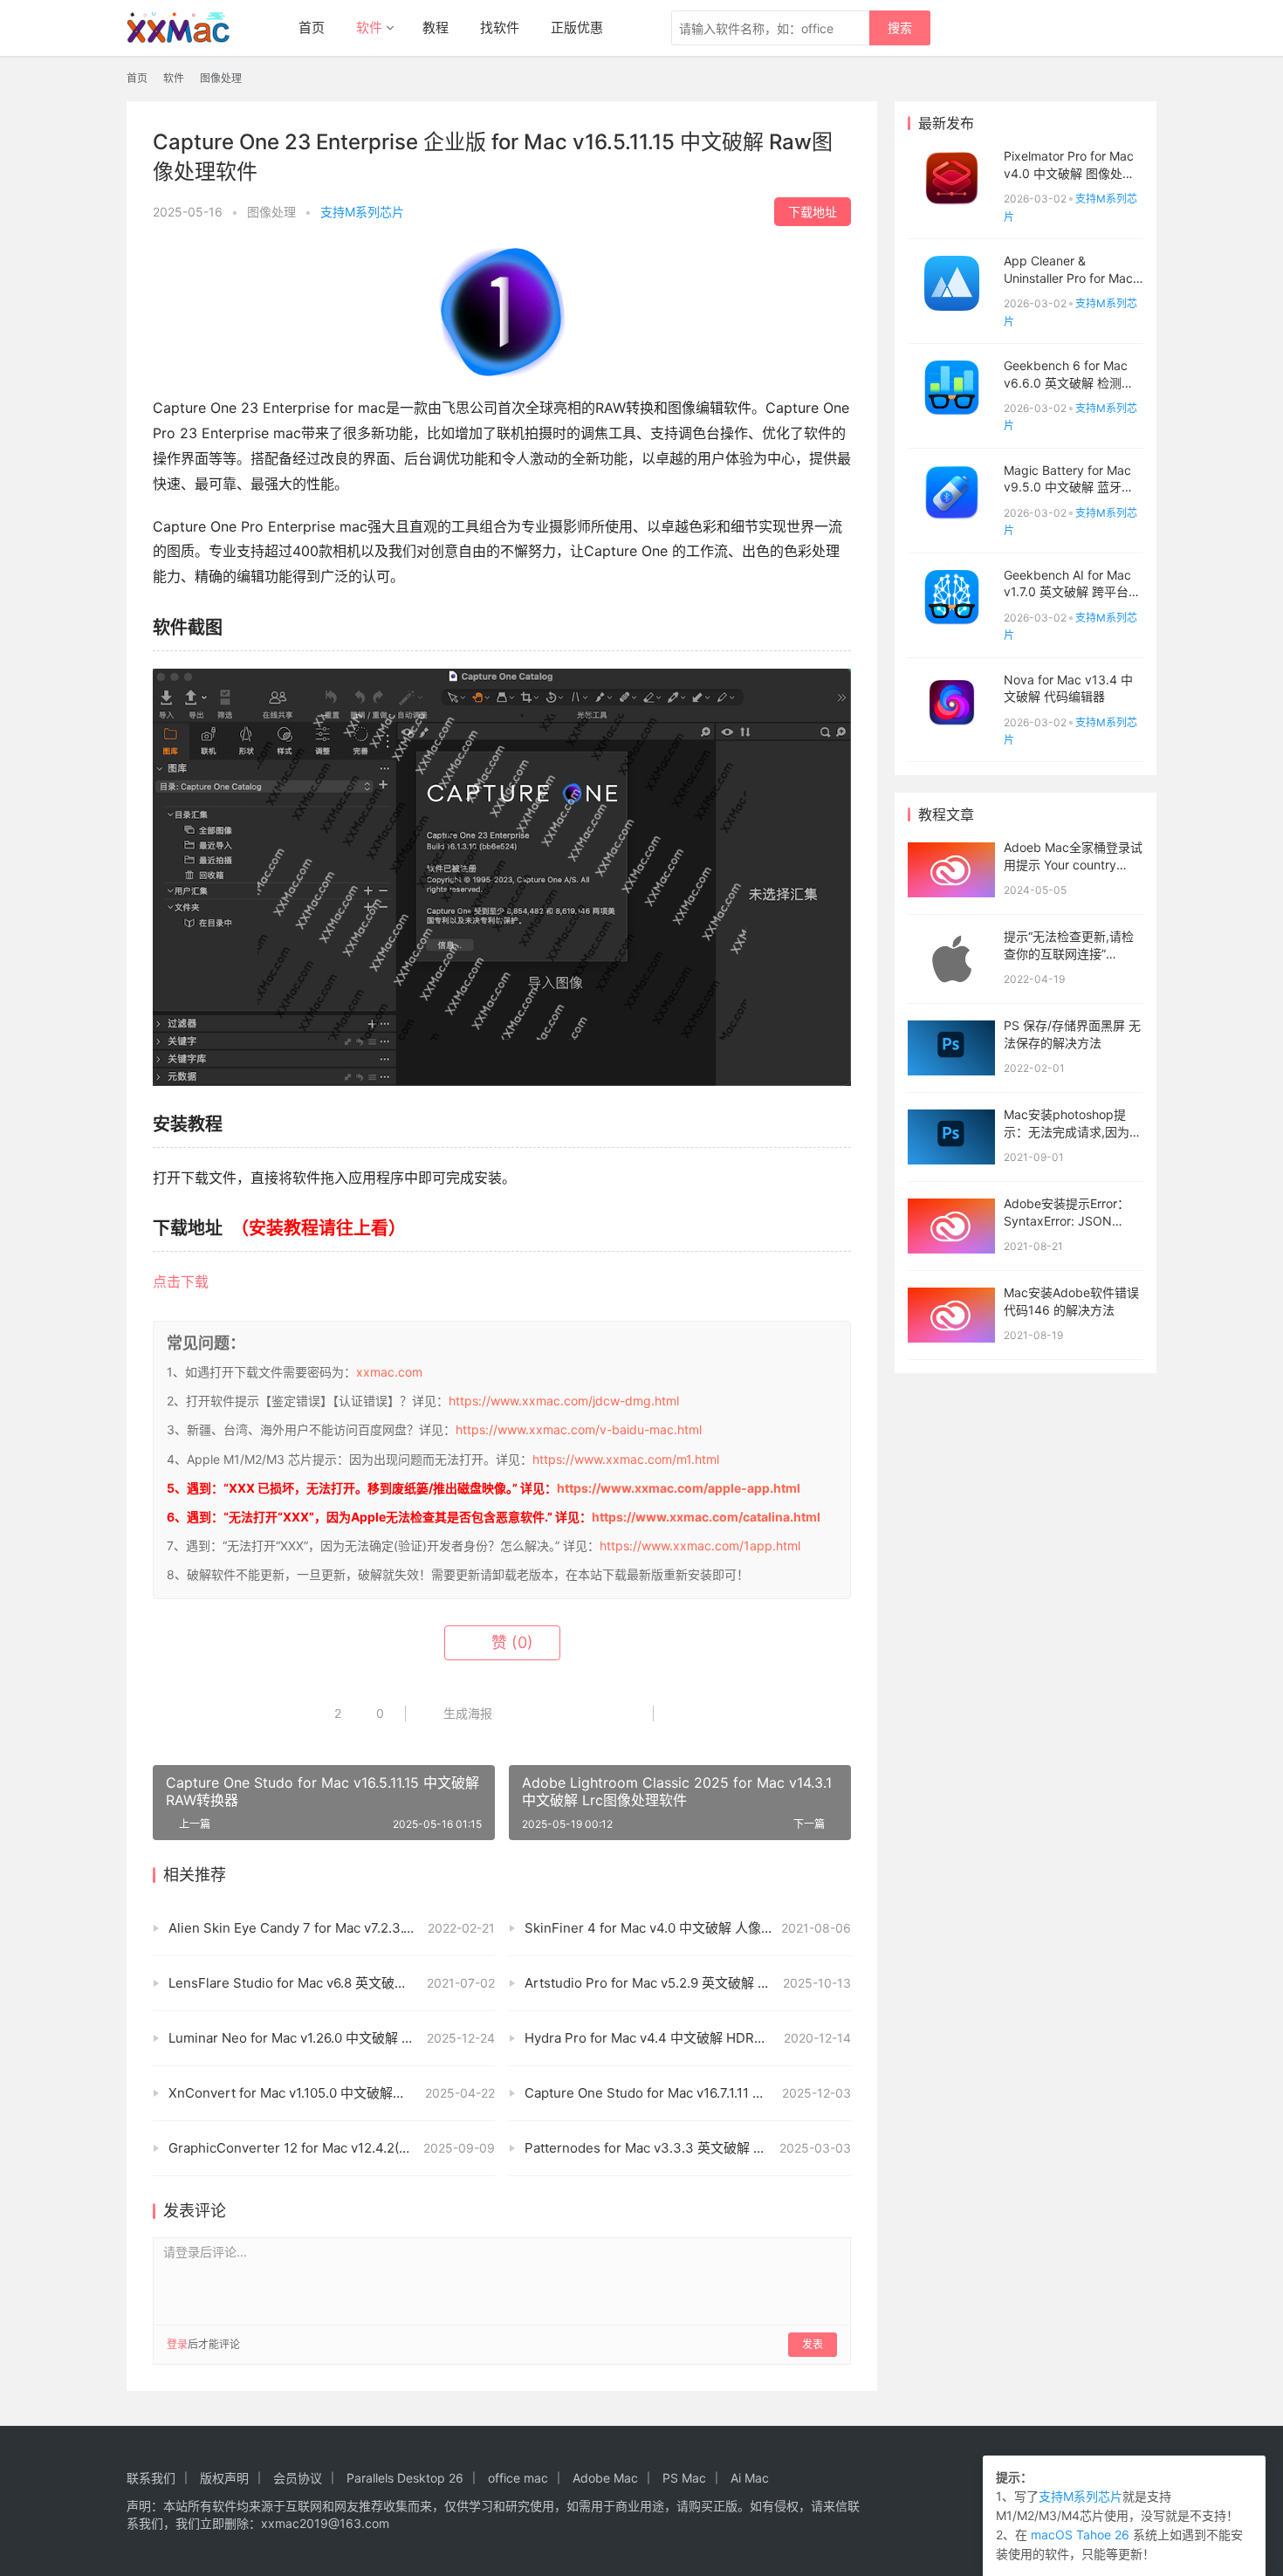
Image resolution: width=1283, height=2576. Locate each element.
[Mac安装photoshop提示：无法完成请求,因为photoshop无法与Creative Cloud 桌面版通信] (951, 1137)
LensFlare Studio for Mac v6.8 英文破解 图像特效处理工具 (332, 1983)
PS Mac (684, 2478)
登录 (177, 2344)
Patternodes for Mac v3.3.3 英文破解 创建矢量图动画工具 (688, 2148)
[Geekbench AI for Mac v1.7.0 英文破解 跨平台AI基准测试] (951, 598)
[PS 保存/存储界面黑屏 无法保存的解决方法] (951, 1048)
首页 (312, 27)
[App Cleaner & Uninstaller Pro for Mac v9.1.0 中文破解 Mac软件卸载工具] (951, 283)
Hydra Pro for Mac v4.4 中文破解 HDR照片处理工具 (679, 2038)
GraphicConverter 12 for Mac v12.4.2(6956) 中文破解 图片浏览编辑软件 (332, 2148)
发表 (813, 2344)
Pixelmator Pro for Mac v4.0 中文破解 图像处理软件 (1069, 173)
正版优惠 (577, 27)
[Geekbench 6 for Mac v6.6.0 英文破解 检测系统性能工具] (951, 388)
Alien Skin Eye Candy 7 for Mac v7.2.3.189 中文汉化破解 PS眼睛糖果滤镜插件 (332, 1928)
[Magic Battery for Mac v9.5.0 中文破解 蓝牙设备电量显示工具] (951, 493)
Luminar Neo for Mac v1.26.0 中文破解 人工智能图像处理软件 (332, 2038)
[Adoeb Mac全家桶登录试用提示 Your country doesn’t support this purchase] (951, 870)
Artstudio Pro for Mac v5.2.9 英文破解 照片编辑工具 (680, 1983)
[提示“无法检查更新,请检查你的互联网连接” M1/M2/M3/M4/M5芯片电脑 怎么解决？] (951, 959)
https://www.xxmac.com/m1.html (626, 1459)
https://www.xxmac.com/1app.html (700, 1546)
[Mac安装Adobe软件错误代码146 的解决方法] (951, 1315)
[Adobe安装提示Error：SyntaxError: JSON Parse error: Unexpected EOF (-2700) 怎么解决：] (951, 1226)
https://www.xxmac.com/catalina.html (706, 1517)
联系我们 (151, 2478)
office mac (518, 2478)
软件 (369, 27)
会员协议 (298, 2478)
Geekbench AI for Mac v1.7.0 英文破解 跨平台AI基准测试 (1072, 592)
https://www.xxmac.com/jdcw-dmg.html (564, 1401)
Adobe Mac (605, 2478)
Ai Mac (750, 2478)
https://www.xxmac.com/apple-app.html (679, 1488)
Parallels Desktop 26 (405, 2478)
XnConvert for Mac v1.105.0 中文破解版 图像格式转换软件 (332, 2093)
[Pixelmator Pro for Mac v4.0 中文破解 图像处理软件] (951, 179)
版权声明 (224, 2478)
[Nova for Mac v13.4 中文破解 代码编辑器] (951, 702)
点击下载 (181, 1281)
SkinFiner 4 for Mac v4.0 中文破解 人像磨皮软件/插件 (684, 1928)
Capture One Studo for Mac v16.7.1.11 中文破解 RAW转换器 (688, 2093)
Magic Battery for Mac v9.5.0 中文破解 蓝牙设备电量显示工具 (1069, 487)
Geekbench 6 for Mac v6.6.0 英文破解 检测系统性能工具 (1069, 382)
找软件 (500, 27)
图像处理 (271, 212)
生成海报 (466, 1713)
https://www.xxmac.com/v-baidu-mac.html (579, 1429)
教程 (436, 27)
